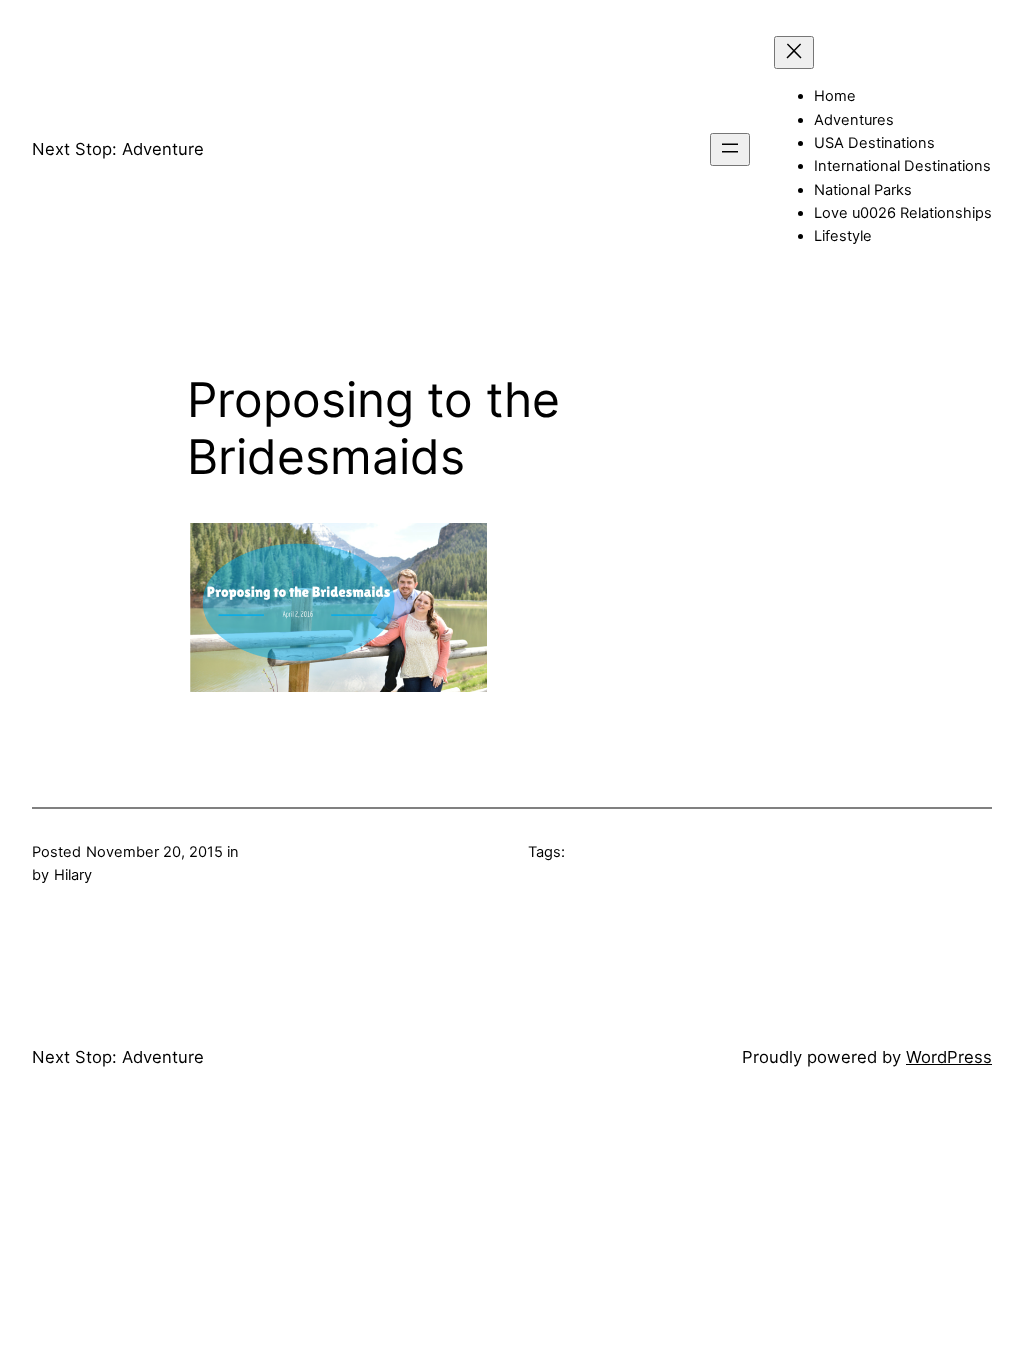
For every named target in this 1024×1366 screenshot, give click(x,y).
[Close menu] (794, 52)
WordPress (949, 1057)
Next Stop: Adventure (118, 149)
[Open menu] (730, 149)
